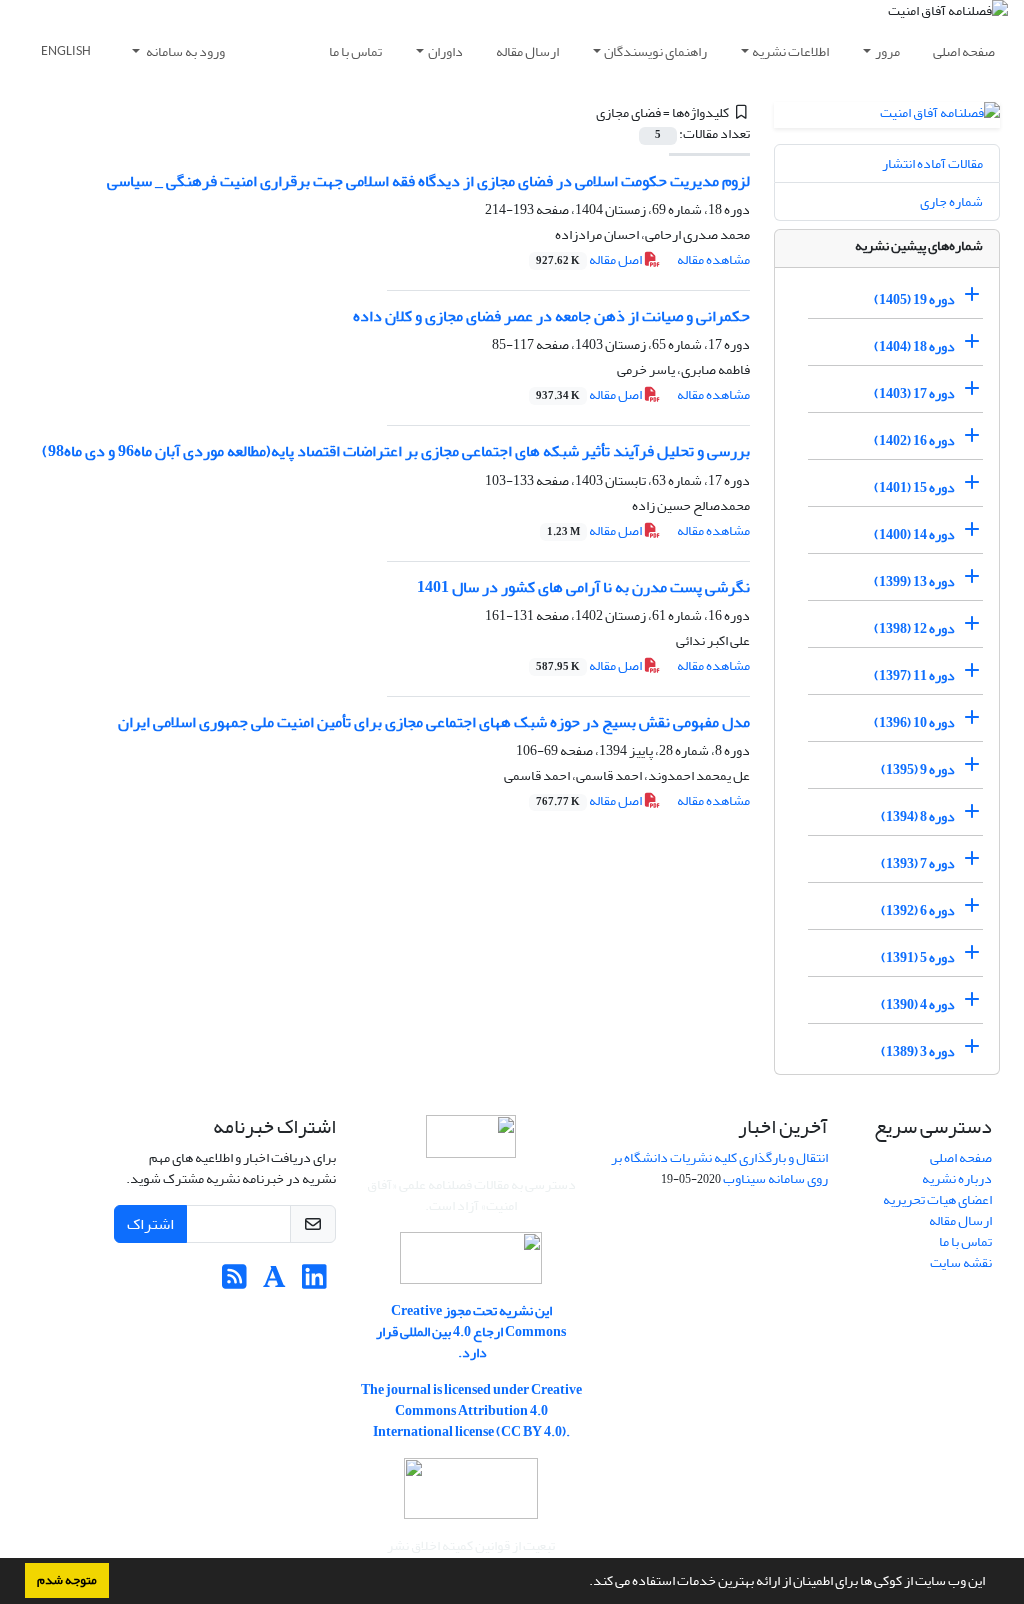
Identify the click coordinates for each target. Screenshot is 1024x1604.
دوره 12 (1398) (914, 628)
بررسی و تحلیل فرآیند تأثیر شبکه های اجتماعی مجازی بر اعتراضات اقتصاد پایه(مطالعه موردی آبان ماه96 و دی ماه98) (396, 451)
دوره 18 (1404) (914, 346)
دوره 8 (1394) (918, 816)
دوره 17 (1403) (914, 393)
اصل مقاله (590, 259)
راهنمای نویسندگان (655, 51)
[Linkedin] (314, 1282)
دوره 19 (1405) (914, 299)
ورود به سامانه (184, 51)
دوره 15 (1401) (914, 487)
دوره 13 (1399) (914, 581)
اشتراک (150, 1224)
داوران (445, 51)
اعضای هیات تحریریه (937, 1199)
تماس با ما (355, 51)
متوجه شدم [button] (67, 1580)
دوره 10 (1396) (914, 722)
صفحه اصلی (964, 51)
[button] (584, 1583)
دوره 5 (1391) (918, 957)
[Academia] (274, 1282)
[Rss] (234, 1282)
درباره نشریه (957, 1178)
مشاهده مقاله (713, 259)
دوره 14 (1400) (914, 534)
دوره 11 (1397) (914, 675)
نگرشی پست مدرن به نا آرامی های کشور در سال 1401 (583, 587)
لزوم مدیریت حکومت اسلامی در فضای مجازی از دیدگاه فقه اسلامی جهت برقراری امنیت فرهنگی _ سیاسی (428, 181)
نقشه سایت (961, 1262)
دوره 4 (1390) (918, 1004)
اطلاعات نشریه (790, 51)
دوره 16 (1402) (914, 440)
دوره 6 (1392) (918, 910)
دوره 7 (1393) (918, 863)
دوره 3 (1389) (918, 1051)
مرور (887, 51)
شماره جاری (951, 201)
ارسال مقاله (527, 51)
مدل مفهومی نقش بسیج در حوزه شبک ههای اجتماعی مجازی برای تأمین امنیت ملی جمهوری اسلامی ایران (434, 722)
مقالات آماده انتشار (932, 163)
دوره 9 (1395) (918, 769)
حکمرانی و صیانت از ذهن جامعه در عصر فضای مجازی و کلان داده (551, 316)
